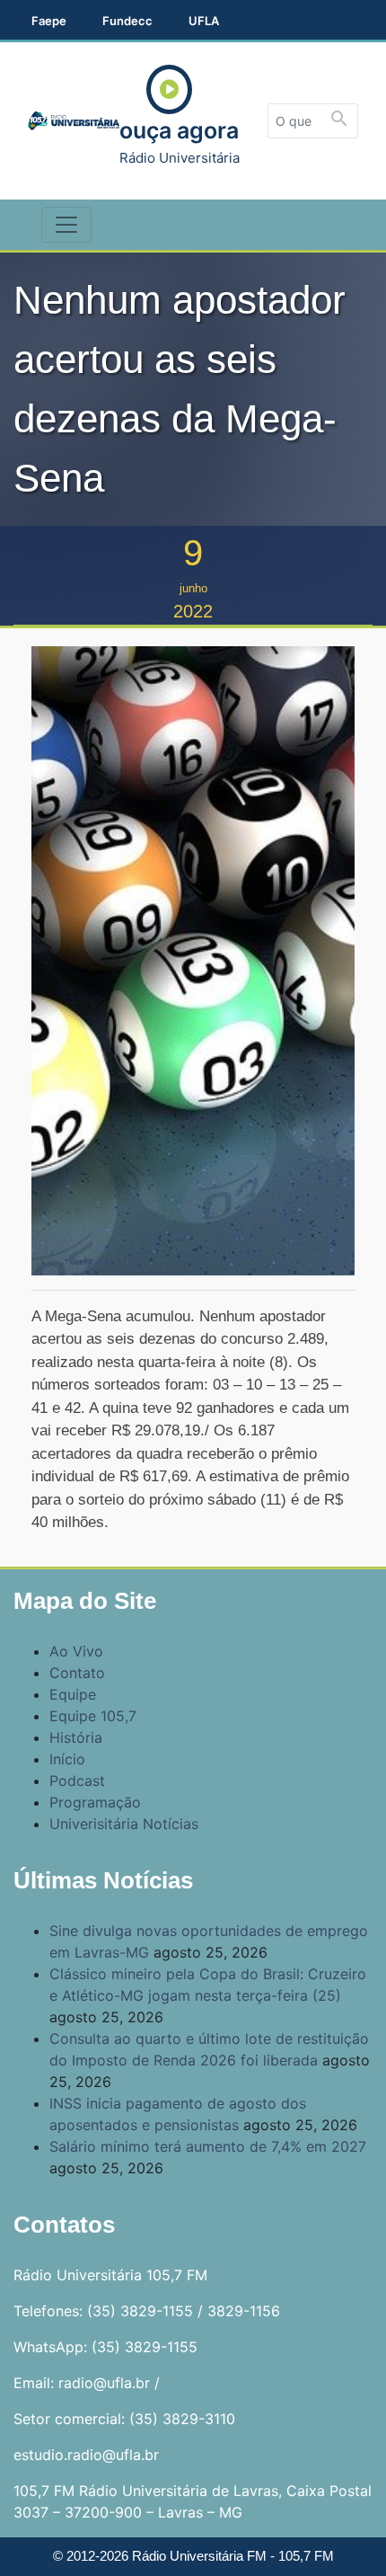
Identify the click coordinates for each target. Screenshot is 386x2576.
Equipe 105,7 (93, 1716)
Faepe (49, 21)
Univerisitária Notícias (124, 1824)
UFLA (204, 21)
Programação (95, 1802)
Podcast (77, 1781)
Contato (77, 1673)
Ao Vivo (76, 1651)
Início (67, 1759)
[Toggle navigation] (66, 225)
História (76, 1737)
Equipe (73, 1694)
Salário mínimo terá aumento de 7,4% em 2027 (208, 2146)
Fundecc (127, 21)
